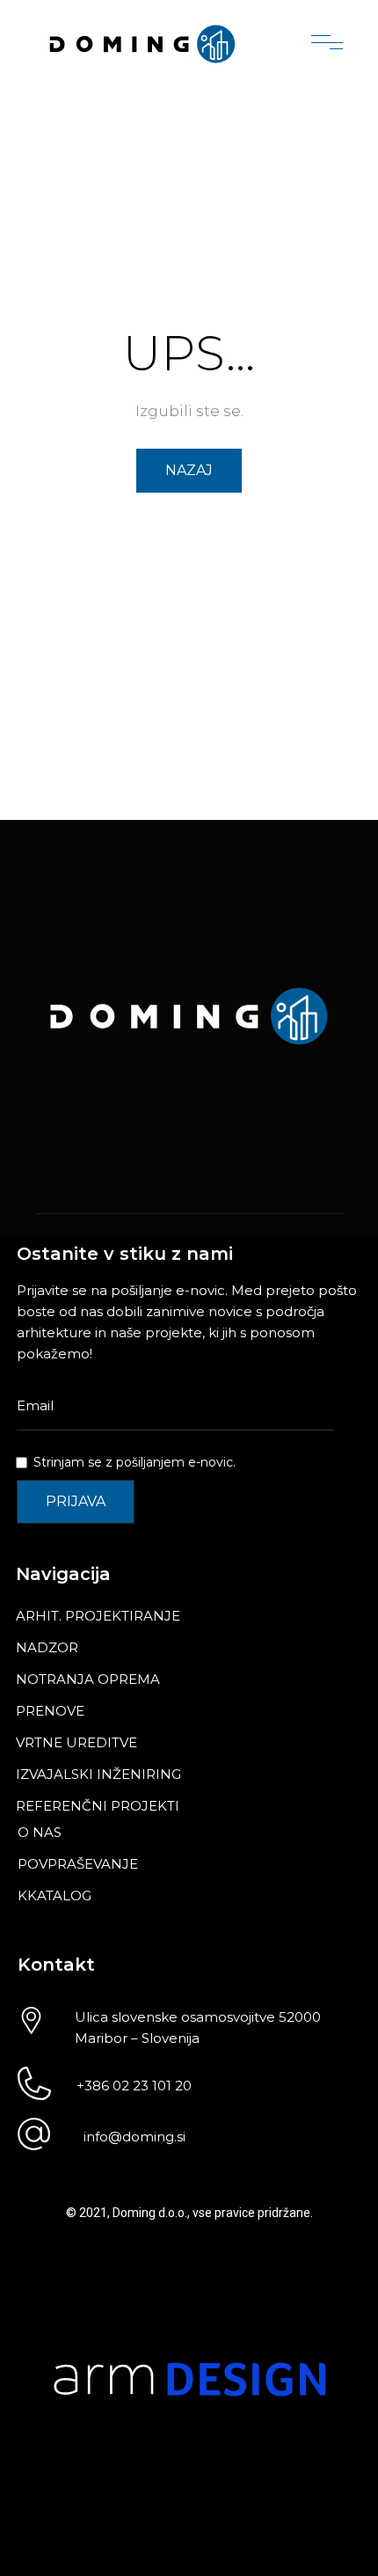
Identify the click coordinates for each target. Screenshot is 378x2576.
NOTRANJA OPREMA (88, 1679)
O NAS (40, 1832)
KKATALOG (55, 1895)
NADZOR (47, 1647)
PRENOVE (50, 1711)
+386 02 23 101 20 (134, 2086)
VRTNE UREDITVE (76, 1742)
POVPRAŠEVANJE (78, 1864)
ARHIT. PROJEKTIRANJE (98, 1616)
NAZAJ (189, 470)
